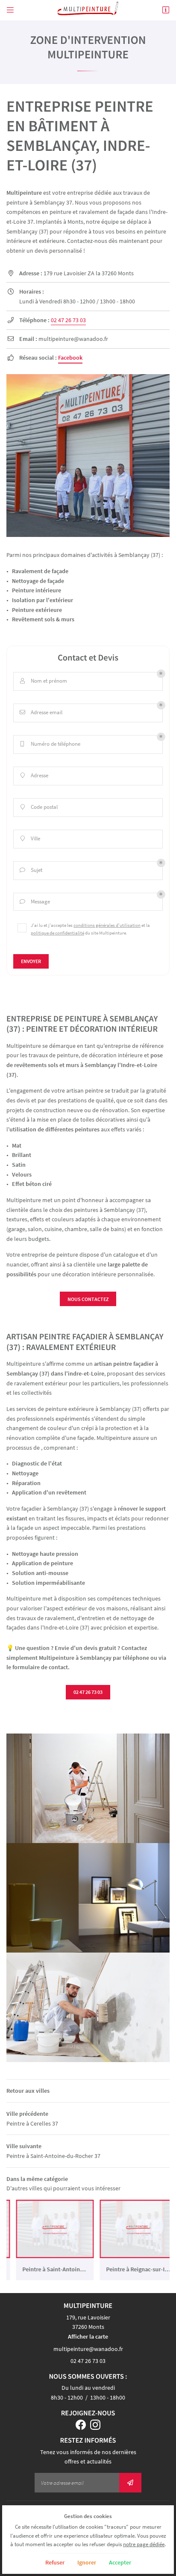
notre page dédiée (144, 2544)
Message (35, 901)
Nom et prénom (44, 681)
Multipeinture (24, 193)
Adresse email (41, 712)
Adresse (35, 775)
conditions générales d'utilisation (107, 925)
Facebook (70, 358)
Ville (31, 838)
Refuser (55, 2562)
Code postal (39, 807)
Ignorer (87, 2562)
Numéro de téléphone (50, 744)
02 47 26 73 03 (68, 320)
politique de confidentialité (57, 933)
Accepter (120, 2562)
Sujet (31, 870)
